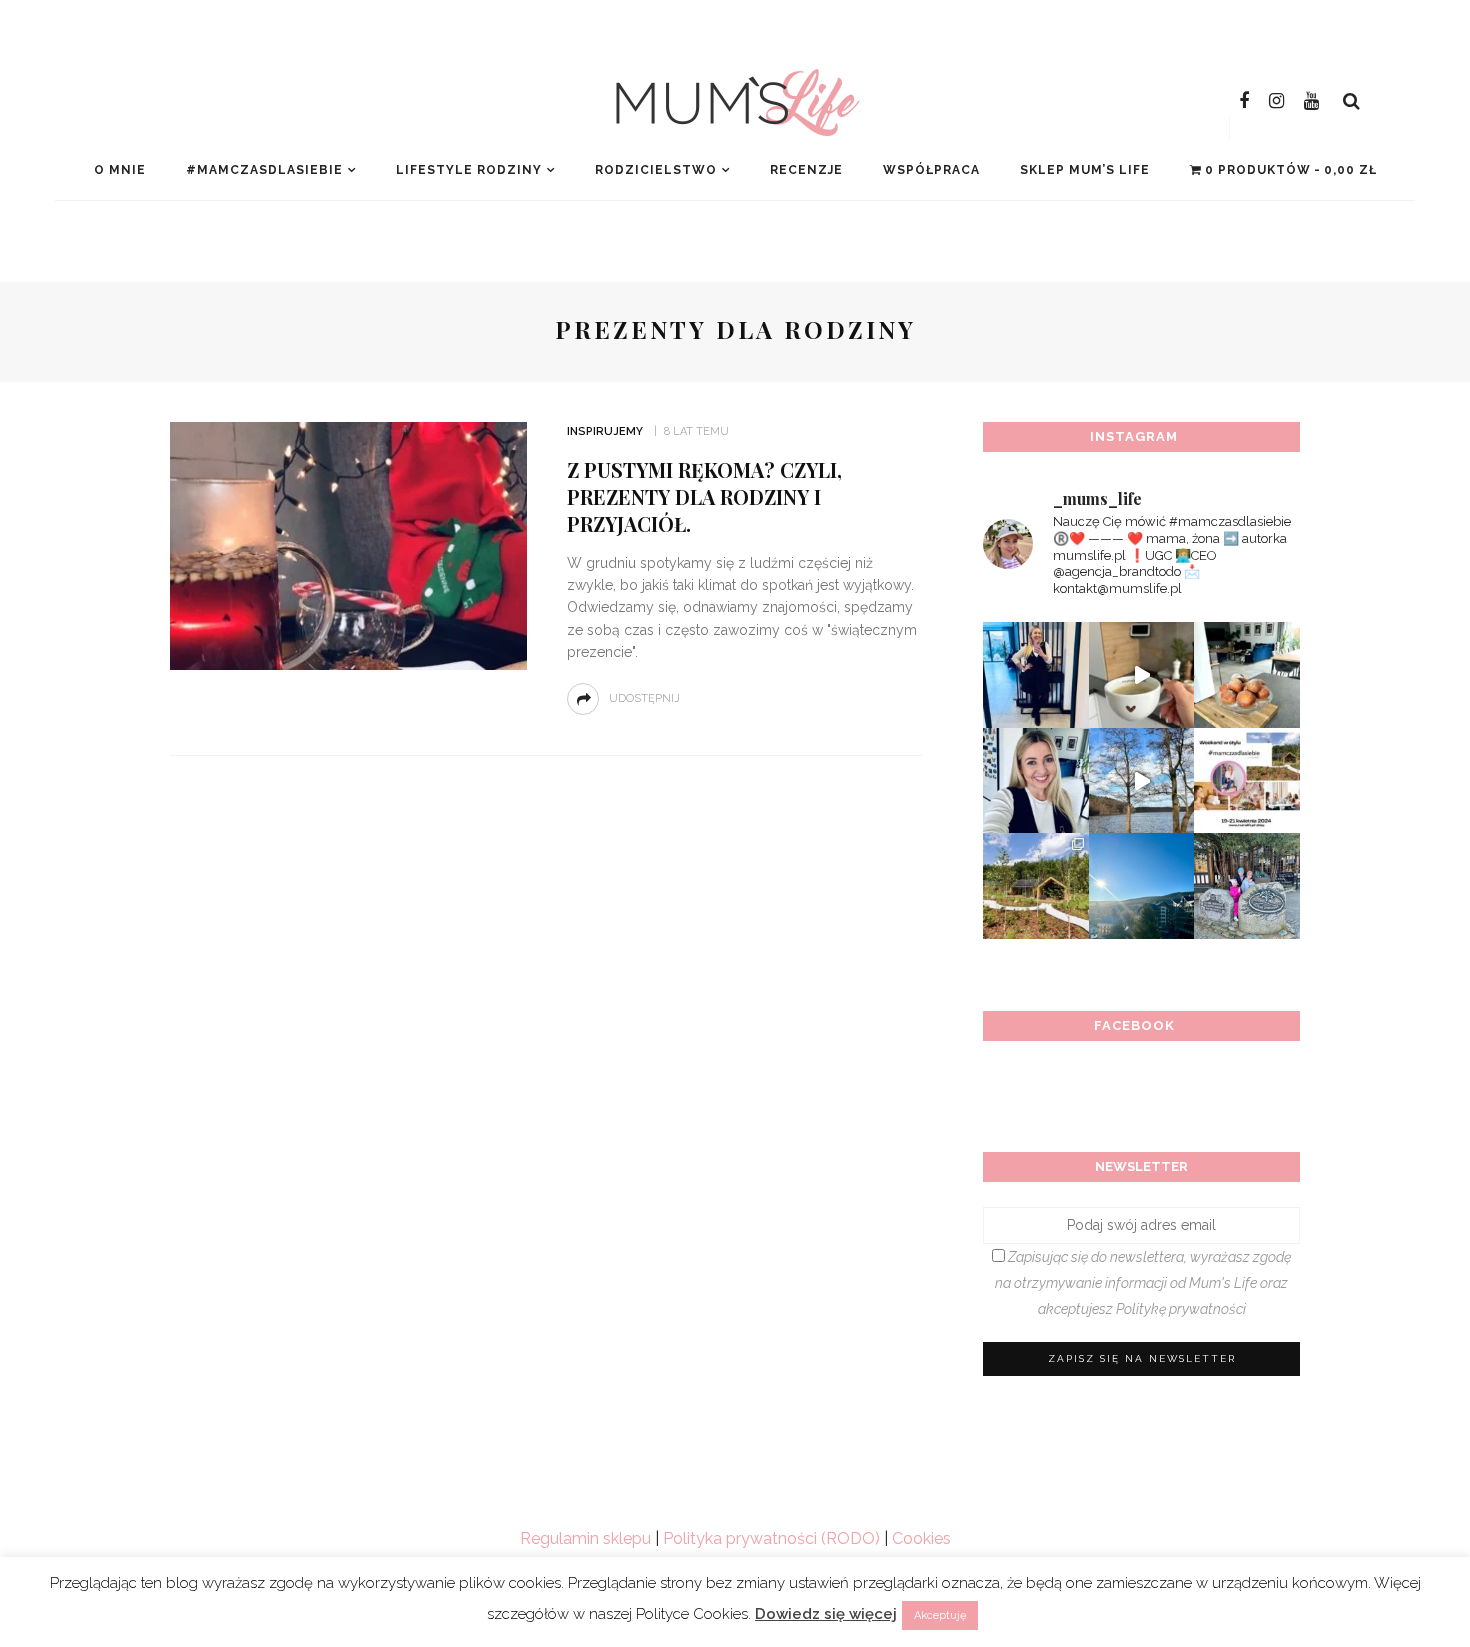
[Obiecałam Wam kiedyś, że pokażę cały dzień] (1142, 675)
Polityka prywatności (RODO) (771, 1538)
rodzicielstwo (656, 170)
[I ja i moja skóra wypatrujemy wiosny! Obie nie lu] (1142, 781)
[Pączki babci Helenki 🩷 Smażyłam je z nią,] (1247, 675)
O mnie (120, 170)
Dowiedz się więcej (826, 1614)
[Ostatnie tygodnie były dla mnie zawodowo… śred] (1036, 781)
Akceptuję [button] (940, 1615)
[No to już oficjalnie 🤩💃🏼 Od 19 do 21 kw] (1036, 886)
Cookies (921, 1538)
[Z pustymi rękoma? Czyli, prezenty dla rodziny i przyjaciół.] (348, 544)
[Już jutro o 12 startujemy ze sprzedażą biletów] (1247, 781)
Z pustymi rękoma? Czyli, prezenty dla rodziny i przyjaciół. (704, 496)
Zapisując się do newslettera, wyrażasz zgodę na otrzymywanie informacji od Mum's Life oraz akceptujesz (1143, 1283)
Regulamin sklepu (585, 1538)
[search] (1351, 101)
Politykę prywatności (1181, 1309)
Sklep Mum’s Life (1085, 170)
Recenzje (806, 170)
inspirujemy (605, 431)
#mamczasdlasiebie (264, 170)
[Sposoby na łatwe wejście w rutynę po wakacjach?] (1142, 886)
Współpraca (931, 170)
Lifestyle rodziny (469, 170)
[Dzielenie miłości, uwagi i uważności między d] (1247, 886)
